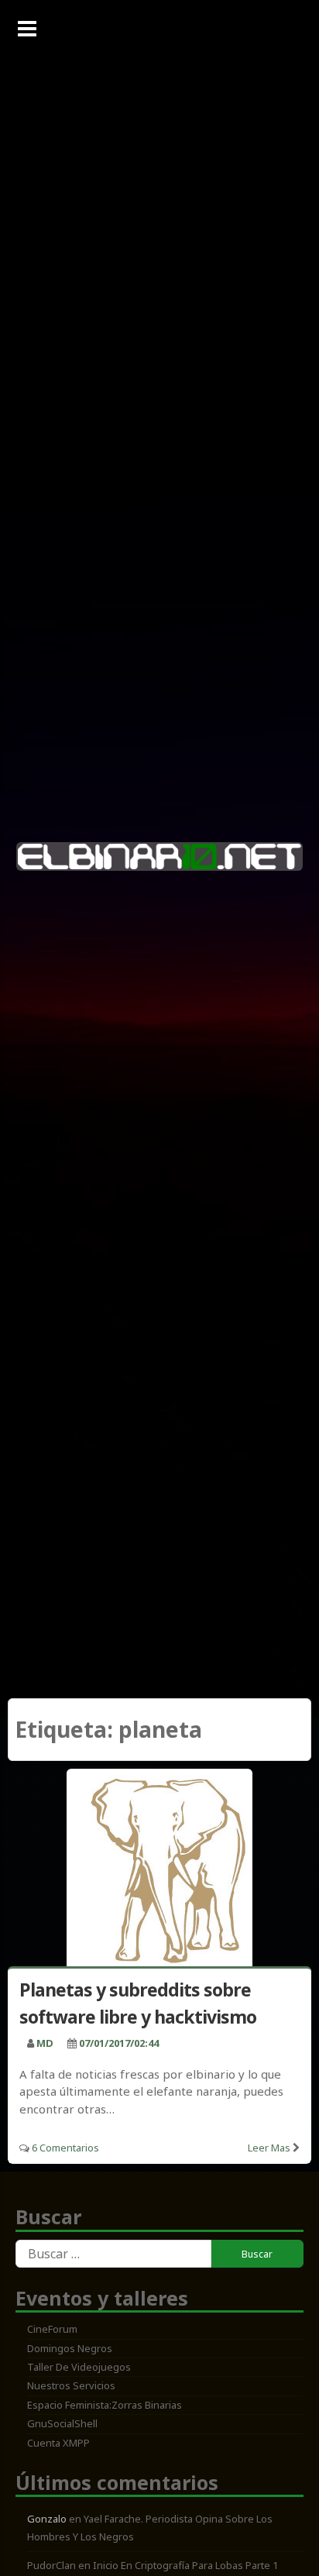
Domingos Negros (70, 2348)
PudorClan (51, 2565)
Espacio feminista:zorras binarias (105, 2405)
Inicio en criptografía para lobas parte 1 (185, 2565)
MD (45, 2043)
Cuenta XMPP (58, 2443)
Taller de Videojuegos (79, 2367)
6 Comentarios (65, 2148)
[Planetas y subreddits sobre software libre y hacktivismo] (159, 1871)
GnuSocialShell (62, 2423)
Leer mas (269, 2148)
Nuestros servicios (71, 2385)
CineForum (52, 2329)
